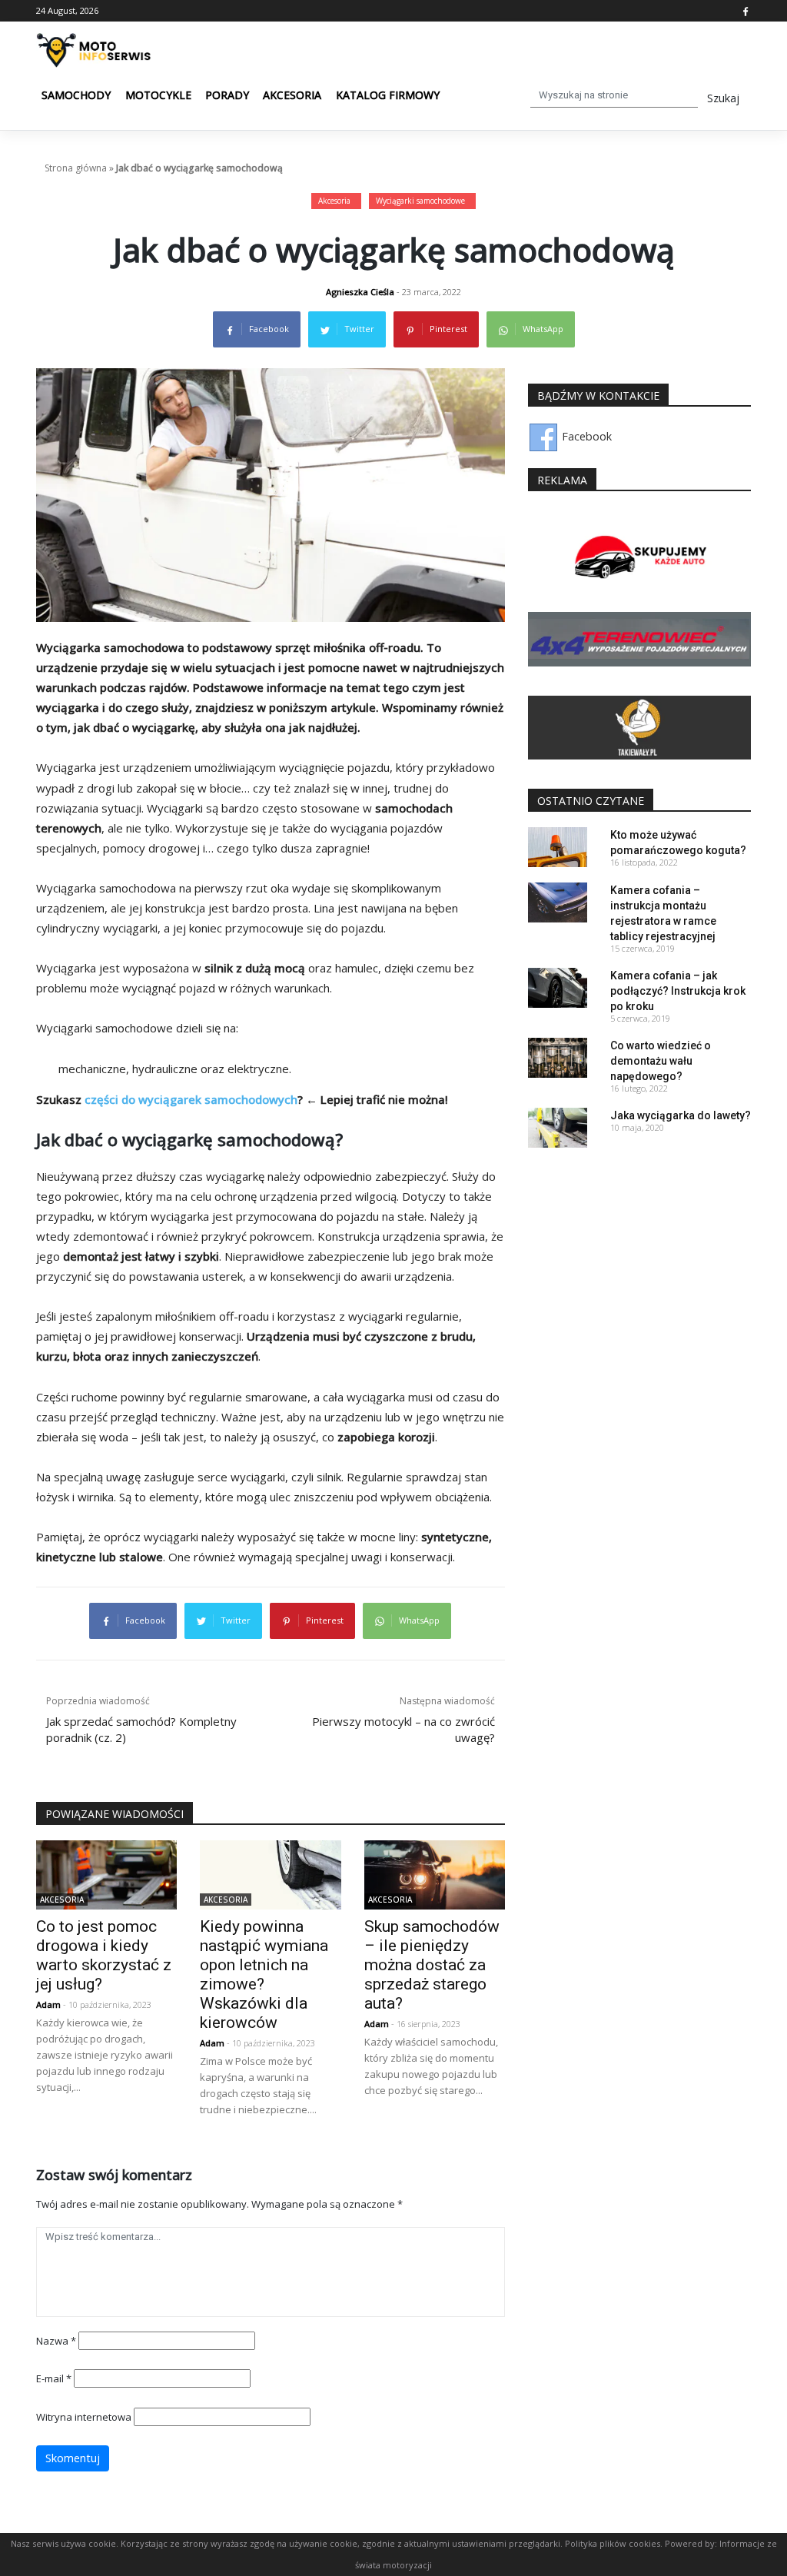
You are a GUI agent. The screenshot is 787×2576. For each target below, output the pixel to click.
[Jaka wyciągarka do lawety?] (558, 1127)
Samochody (76, 95)
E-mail (54, 2378)
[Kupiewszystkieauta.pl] (639, 558)
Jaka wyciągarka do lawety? (681, 1115)
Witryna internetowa (84, 2417)
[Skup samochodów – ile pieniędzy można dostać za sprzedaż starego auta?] (435, 1874)
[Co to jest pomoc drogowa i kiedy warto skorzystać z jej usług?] (106, 1874)
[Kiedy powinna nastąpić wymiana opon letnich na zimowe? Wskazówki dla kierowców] (270, 1874)
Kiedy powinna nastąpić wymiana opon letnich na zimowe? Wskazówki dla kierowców (264, 1974)
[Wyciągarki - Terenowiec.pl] (639, 638)
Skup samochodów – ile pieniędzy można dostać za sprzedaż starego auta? (432, 1965)
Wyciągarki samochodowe (420, 201)
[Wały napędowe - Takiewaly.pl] (639, 727)
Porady (227, 95)
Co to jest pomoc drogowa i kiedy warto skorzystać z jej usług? (104, 1955)
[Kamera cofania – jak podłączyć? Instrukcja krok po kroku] (558, 987)
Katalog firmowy (388, 95)
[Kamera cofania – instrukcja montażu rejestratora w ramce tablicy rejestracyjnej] (558, 901)
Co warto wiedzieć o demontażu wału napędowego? (661, 1061)
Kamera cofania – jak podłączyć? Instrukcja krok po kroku (678, 991)
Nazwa (56, 2341)
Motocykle (158, 95)
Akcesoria (292, 95)
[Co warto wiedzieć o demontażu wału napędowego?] (558, 1057)
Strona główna (76, 168)
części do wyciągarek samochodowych (191, 1099)
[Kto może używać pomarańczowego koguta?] (558, 846)
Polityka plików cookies (613, 2543)
